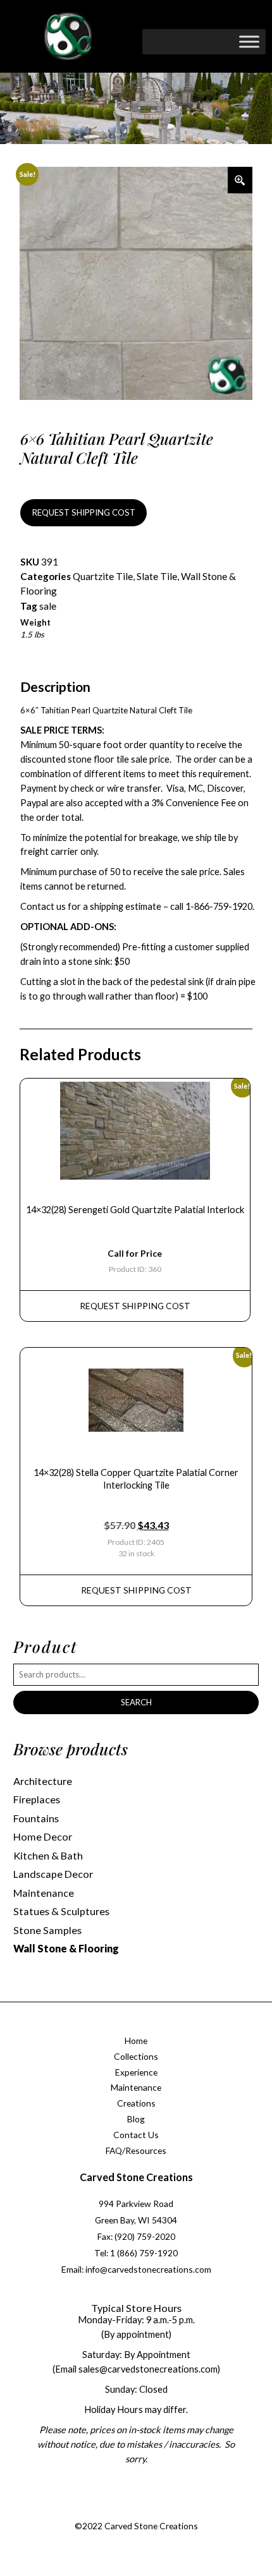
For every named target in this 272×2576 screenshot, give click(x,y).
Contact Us (136, 2135)
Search (136, 1702)
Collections (136, 2056)
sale (48, 606)
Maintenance (44, 1893)
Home (136, 2041)
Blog (136, 2119)
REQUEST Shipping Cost (135, 1306)
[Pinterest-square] (147, 2511)
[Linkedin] (172, 2511)
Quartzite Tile (103, 576)
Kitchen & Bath (48, 1855)
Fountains (36, 1818)
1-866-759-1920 (219, 906)
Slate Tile (157, 576)
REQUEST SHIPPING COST (84, 512)
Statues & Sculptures (61, 1911)
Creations (136, 2103)
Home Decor (43, 1836)
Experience (136, 2072)
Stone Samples (47, 1930)
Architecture (43, 1781)
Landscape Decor (53, 1874)
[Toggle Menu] (249, 41)
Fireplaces (37, 1799)
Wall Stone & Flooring (66, 1948)
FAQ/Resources (136, 2150)
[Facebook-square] (96, 2511)
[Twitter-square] (121, 2511)
